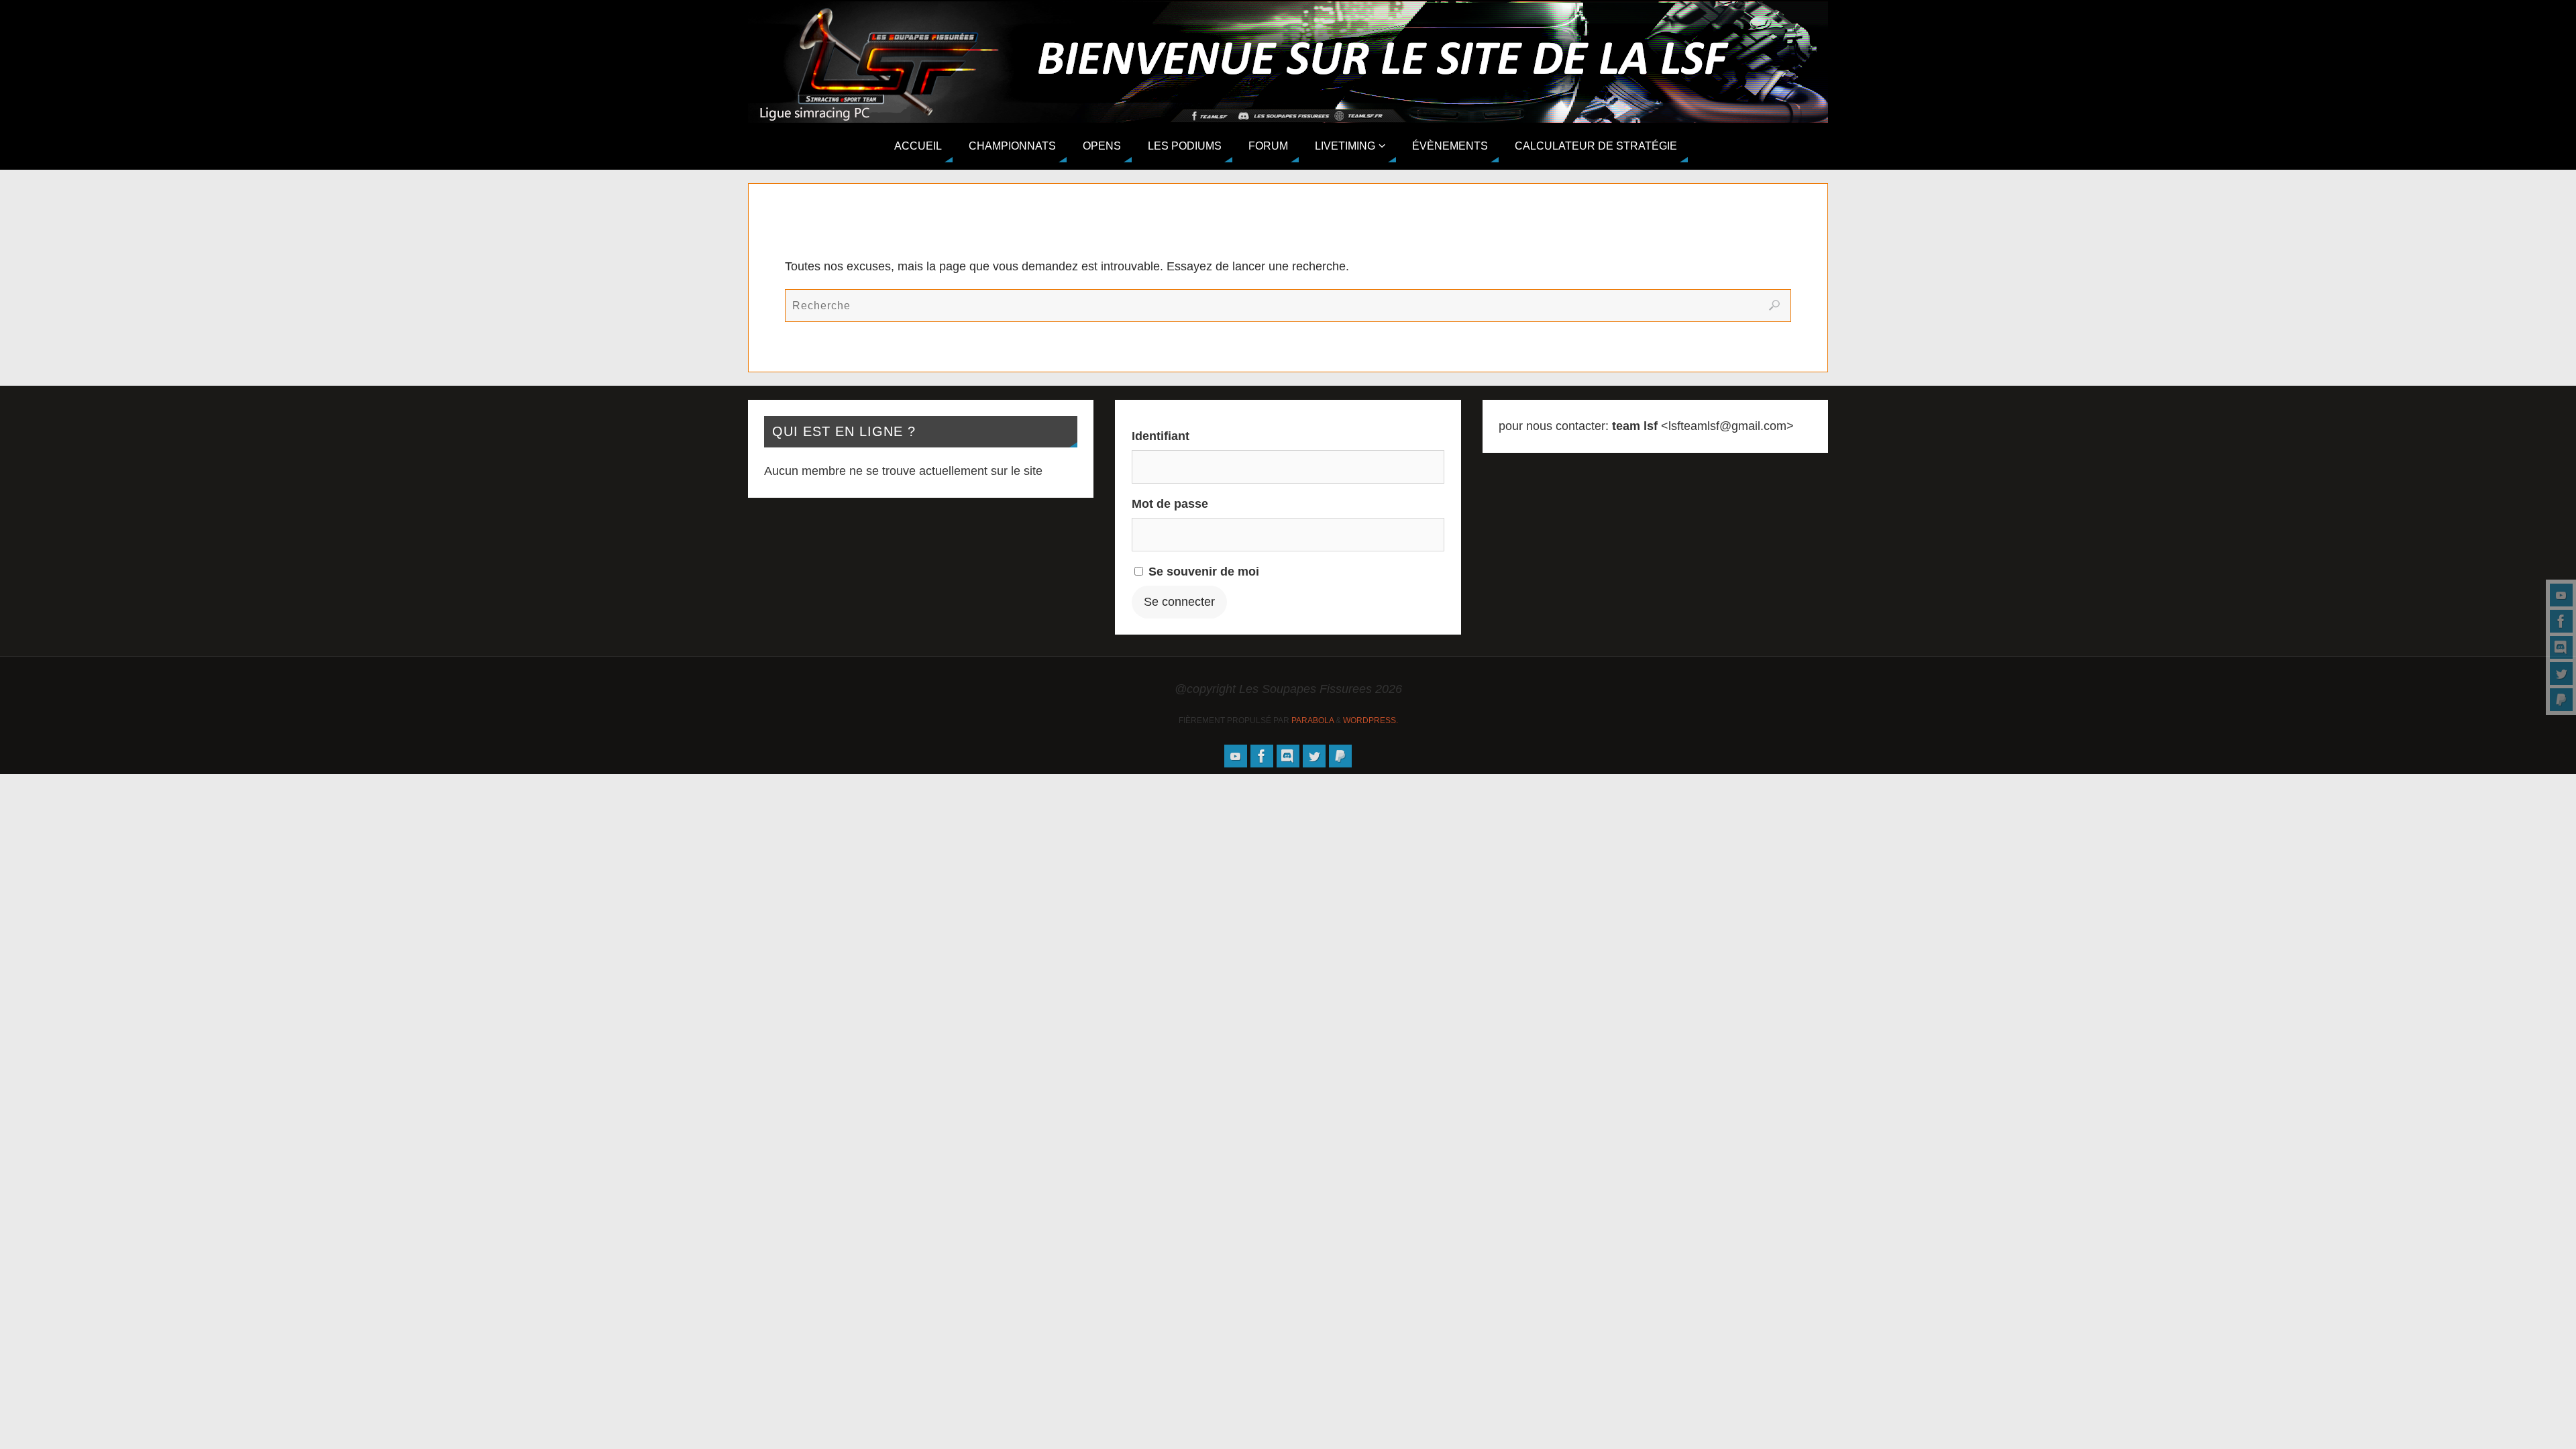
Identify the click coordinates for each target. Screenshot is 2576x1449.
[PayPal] (2561, 700)
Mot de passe (1170, 504)
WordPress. (1371, 720)
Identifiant (1161, 436)
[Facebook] (2561, 621)
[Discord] (2561, 647)
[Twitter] (2561, 674)
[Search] (1774, 305)
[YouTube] (2561, 595)
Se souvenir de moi (1202, 572)
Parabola (1312, 720)
